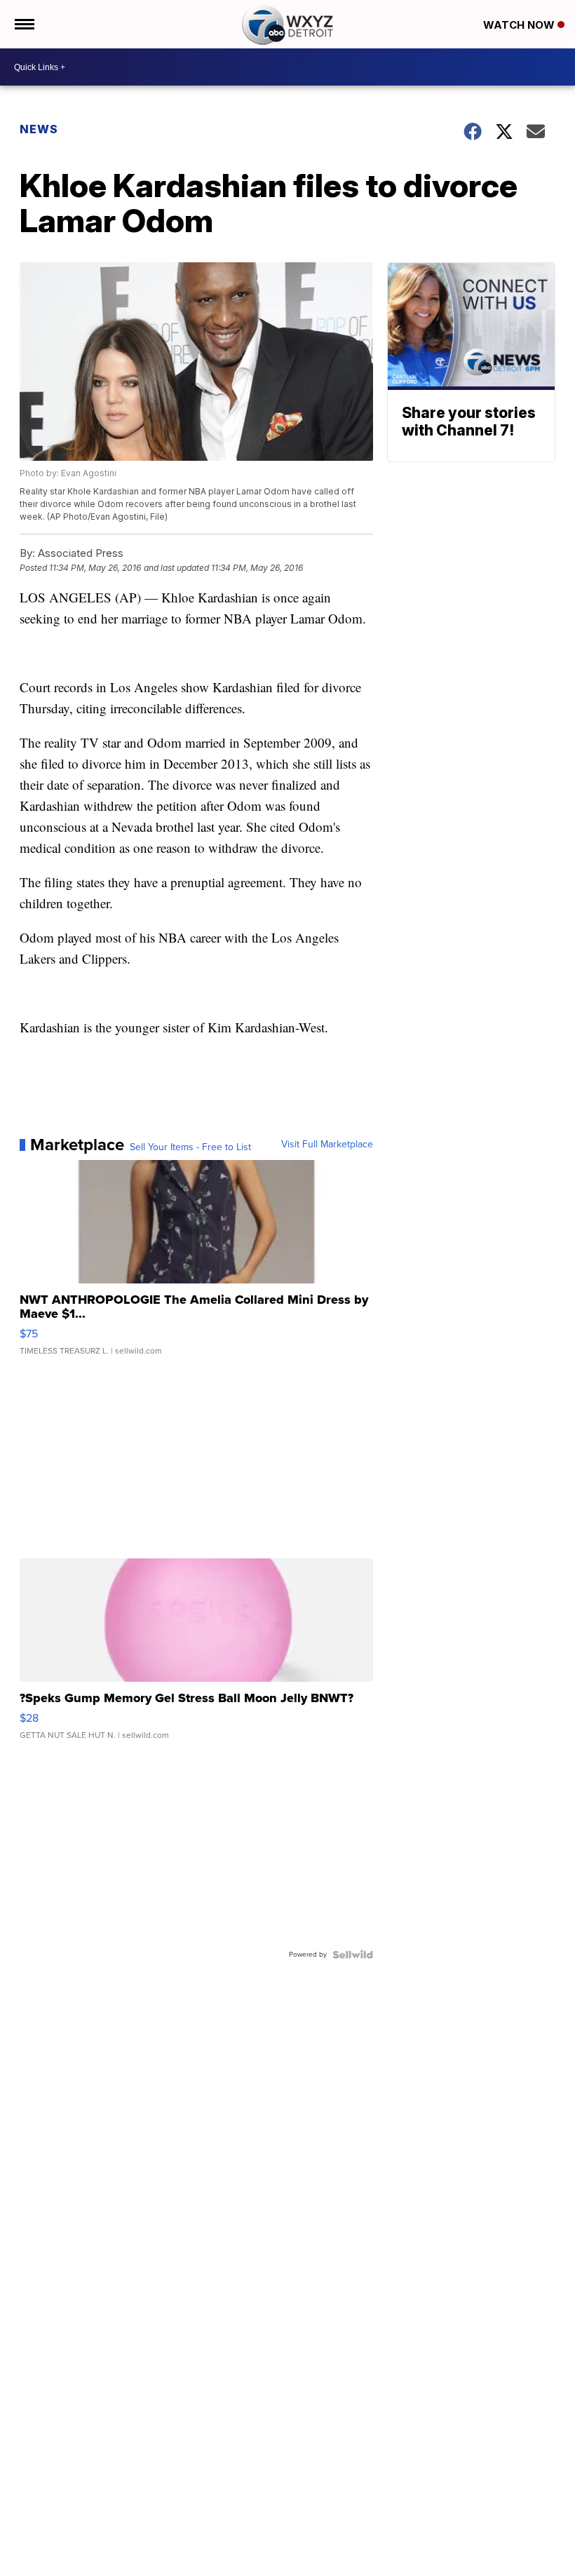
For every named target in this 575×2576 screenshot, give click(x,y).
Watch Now (520, 25)
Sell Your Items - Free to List (190, 1147)
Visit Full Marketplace (327, 1145)
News (39, 129)
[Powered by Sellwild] (353, 1955)
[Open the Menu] (23, 24)
